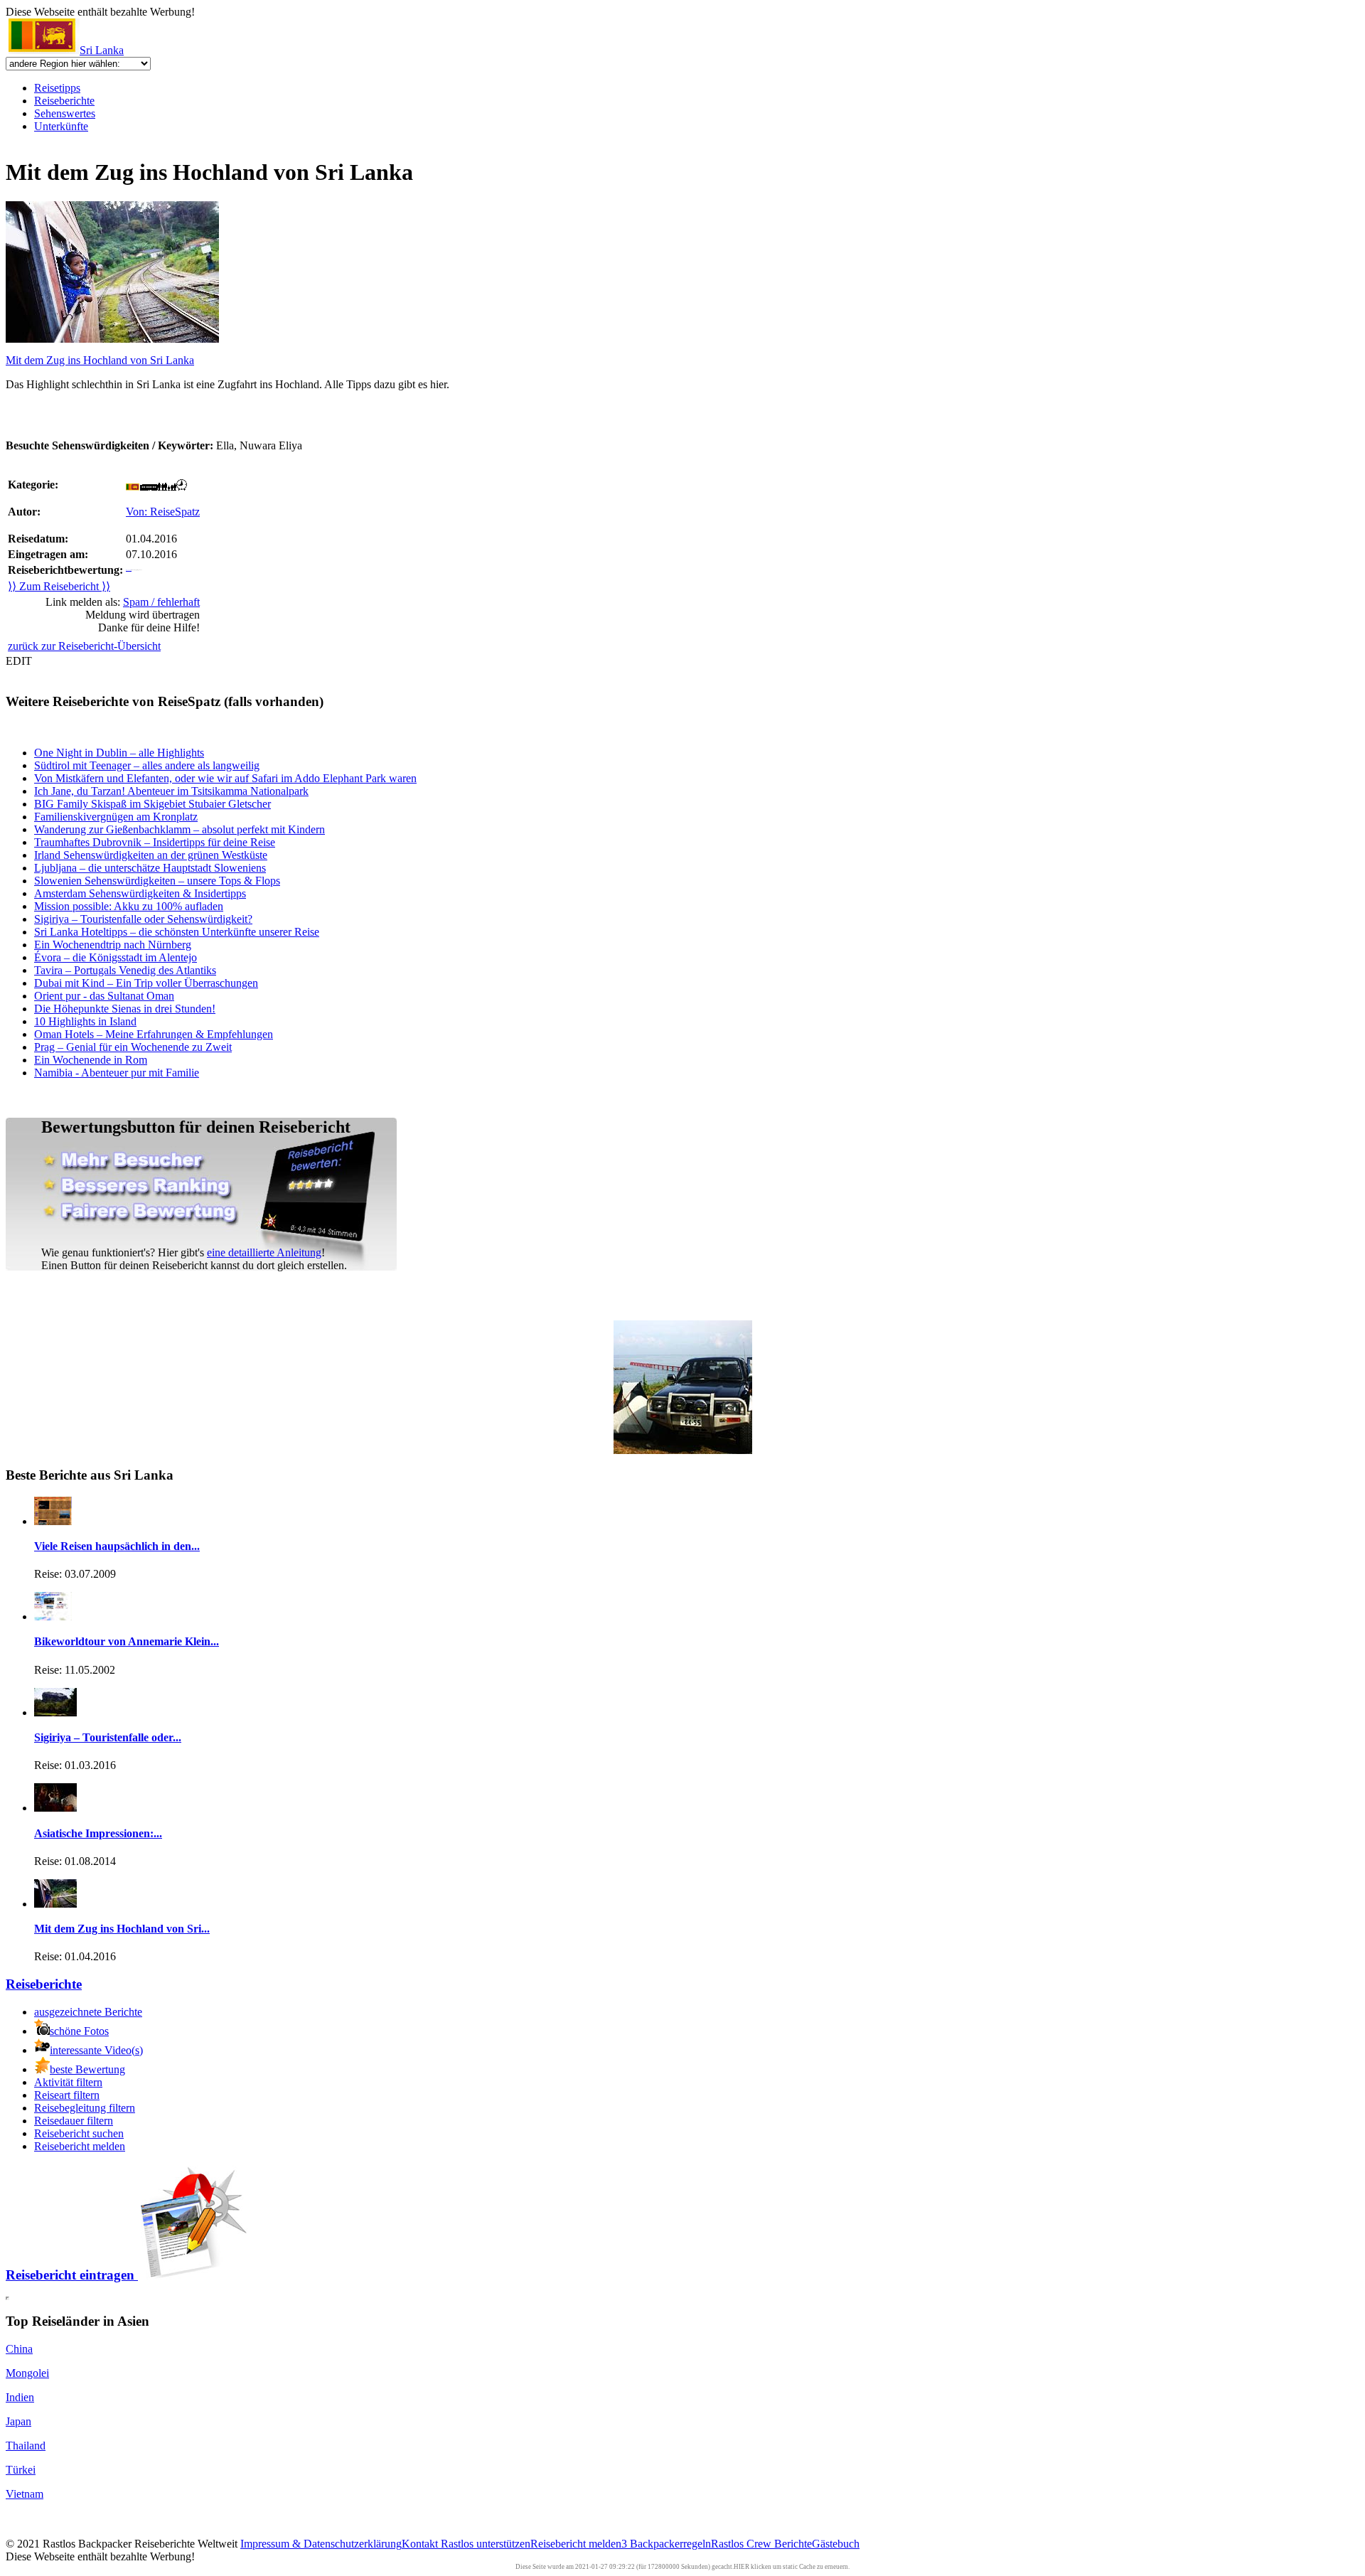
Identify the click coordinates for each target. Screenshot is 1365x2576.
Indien (20, 2397)
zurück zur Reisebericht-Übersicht (84, 646)
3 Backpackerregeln (666, 2544)
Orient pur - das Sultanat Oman (104, 996)
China (19, 2349)
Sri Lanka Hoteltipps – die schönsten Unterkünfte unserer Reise (177, 932)
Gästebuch (836, 2544)
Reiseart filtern (67, 2095)
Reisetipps (57, 88)
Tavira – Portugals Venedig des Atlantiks (125, 970)
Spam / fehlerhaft (161, 602)
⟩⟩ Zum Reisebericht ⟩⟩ (59, 586)
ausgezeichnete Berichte (88, 2012)
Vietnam (25, 2494)
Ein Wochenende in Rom (91, 1060)
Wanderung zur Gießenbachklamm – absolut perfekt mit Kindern (180, 829)
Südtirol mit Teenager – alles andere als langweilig (147, 765)
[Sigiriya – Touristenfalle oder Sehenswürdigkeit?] (55, 1712)
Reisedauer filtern (74, 2121)
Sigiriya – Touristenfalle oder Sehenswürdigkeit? (143, 919)
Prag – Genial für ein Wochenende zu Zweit (133, 1047)
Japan (18, 2421)
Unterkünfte (61, 126)
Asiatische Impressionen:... (98, 1833)
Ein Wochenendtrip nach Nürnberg (113, 945)
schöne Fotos (79, 2031)
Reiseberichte (64, 101)
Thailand (26, 2446)
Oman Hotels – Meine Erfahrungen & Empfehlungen (154, 1034)
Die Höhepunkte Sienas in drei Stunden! (125, 1009)
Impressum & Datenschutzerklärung (321, 2544)
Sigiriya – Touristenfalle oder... (108, 1737)
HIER (742, 2567)
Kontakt (421, 2544)
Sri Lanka (102, 50)
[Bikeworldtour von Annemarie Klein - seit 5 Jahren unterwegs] (53, 1616)
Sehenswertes (65, 113)
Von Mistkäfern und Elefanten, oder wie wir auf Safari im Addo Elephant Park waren (225, 778)
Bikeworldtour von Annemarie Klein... (127, 1641)
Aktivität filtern (68, 2082)
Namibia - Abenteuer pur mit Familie (117, 1073)
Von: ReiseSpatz (163, 512)
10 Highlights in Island (85, 1021)
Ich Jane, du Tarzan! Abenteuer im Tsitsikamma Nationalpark (171, 791)
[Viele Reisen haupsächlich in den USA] (53, 1521)
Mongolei (27, 2373)
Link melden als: (123, 602)
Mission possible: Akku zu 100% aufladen (129, 906)
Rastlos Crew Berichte (761, 2544)
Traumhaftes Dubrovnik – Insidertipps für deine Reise (155, 842)
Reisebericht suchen (79, 2133)
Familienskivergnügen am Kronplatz (116, 817)
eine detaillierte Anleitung (264, 1252)
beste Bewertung (87, 2069)
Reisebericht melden (80, 2146)
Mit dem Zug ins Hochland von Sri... (122, 1929)
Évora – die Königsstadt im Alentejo (116, 957)
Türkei (21, 2470)
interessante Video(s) (96, 2050)
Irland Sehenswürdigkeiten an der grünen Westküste (151, 855)
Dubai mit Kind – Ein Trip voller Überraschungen (146, 983)
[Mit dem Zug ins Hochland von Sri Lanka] (55, 1904)
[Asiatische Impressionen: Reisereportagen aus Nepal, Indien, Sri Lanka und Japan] (55, 1808)
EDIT (19, 661)
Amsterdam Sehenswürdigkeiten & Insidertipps (140, 893)
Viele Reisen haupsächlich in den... (117, 1546)
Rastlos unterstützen (486, 2544)
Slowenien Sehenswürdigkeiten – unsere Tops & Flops (157, 881)
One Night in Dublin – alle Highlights (119, 753)
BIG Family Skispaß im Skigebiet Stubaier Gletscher (152, 804)
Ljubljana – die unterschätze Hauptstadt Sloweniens (150, 868)
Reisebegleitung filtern (85, 2108)
